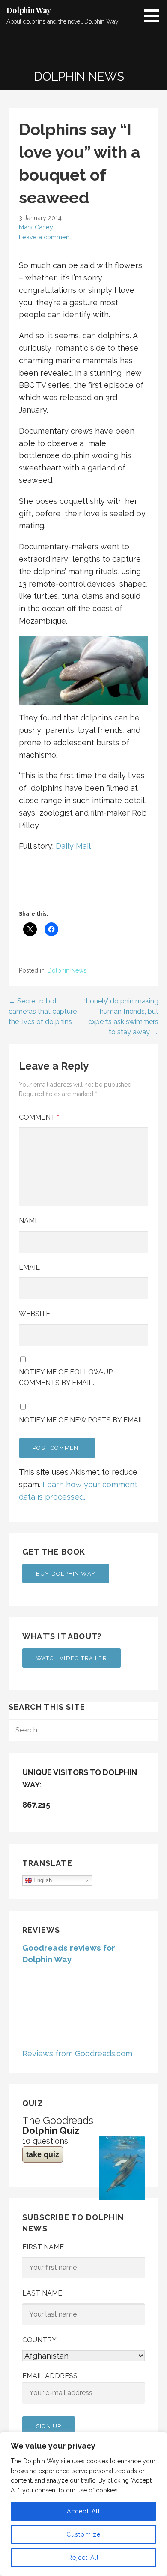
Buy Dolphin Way (66, 1574)
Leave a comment (45, 237)
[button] (155, 15)
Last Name (42, 2293)
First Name (43, 2247)
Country (39, 2340)
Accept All (84, 2511)
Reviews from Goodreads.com (77, 2053)
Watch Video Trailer (72, 1658)
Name (29, 1221)
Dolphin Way (29, 10)
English (42, 1880)
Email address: (51, 2376)
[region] (83, 2504)
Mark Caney (36, 227)
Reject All (84, 2558)
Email (29, 1267)
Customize (84, 2534)
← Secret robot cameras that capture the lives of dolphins (43, 1011)
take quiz (43, 2154)
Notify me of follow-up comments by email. (66, 1378)
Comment (39, 1117)
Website (34, 1314)
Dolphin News (67, 970)
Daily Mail (73, 846)
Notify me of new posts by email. (82, 1420)
